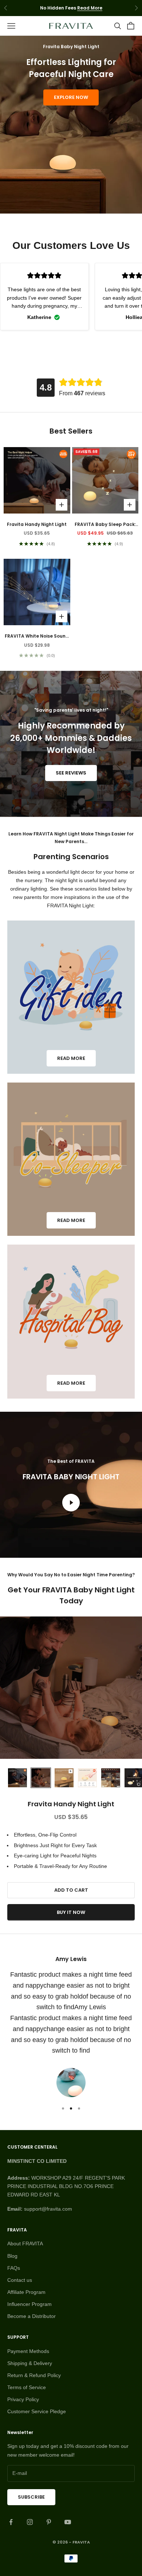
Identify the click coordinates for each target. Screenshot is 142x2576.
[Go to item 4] (87, 1778)
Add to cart (71, 1890)
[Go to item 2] (41, 1778)
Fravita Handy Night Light (37, 524)
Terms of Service (27, 2387)
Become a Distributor (31, 2316)
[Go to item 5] (111, 1778)
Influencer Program (29, 2304)
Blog (12, 2256)
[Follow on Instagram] (30, 2522)
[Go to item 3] (64, 1778)
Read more (71, 1058)
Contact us (20, 2280)
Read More (90, 8)
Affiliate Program (26, 2292)
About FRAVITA (25, 2244)
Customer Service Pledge (37, 2411)
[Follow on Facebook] (11, 2522)
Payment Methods (28, 2351)
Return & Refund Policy (34, 2375)
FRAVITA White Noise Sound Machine (37, 636)
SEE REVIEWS (71, 773)
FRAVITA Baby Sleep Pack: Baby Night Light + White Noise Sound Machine (105, 525)
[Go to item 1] (17, 1778)
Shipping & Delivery (30, 2363)
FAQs (14, 2268)
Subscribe (31, 2497)
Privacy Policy (23, 2399)
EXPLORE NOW (71, 97)
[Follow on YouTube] (68, 2522)
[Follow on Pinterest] (49, 2522)
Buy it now (71, 1912)
